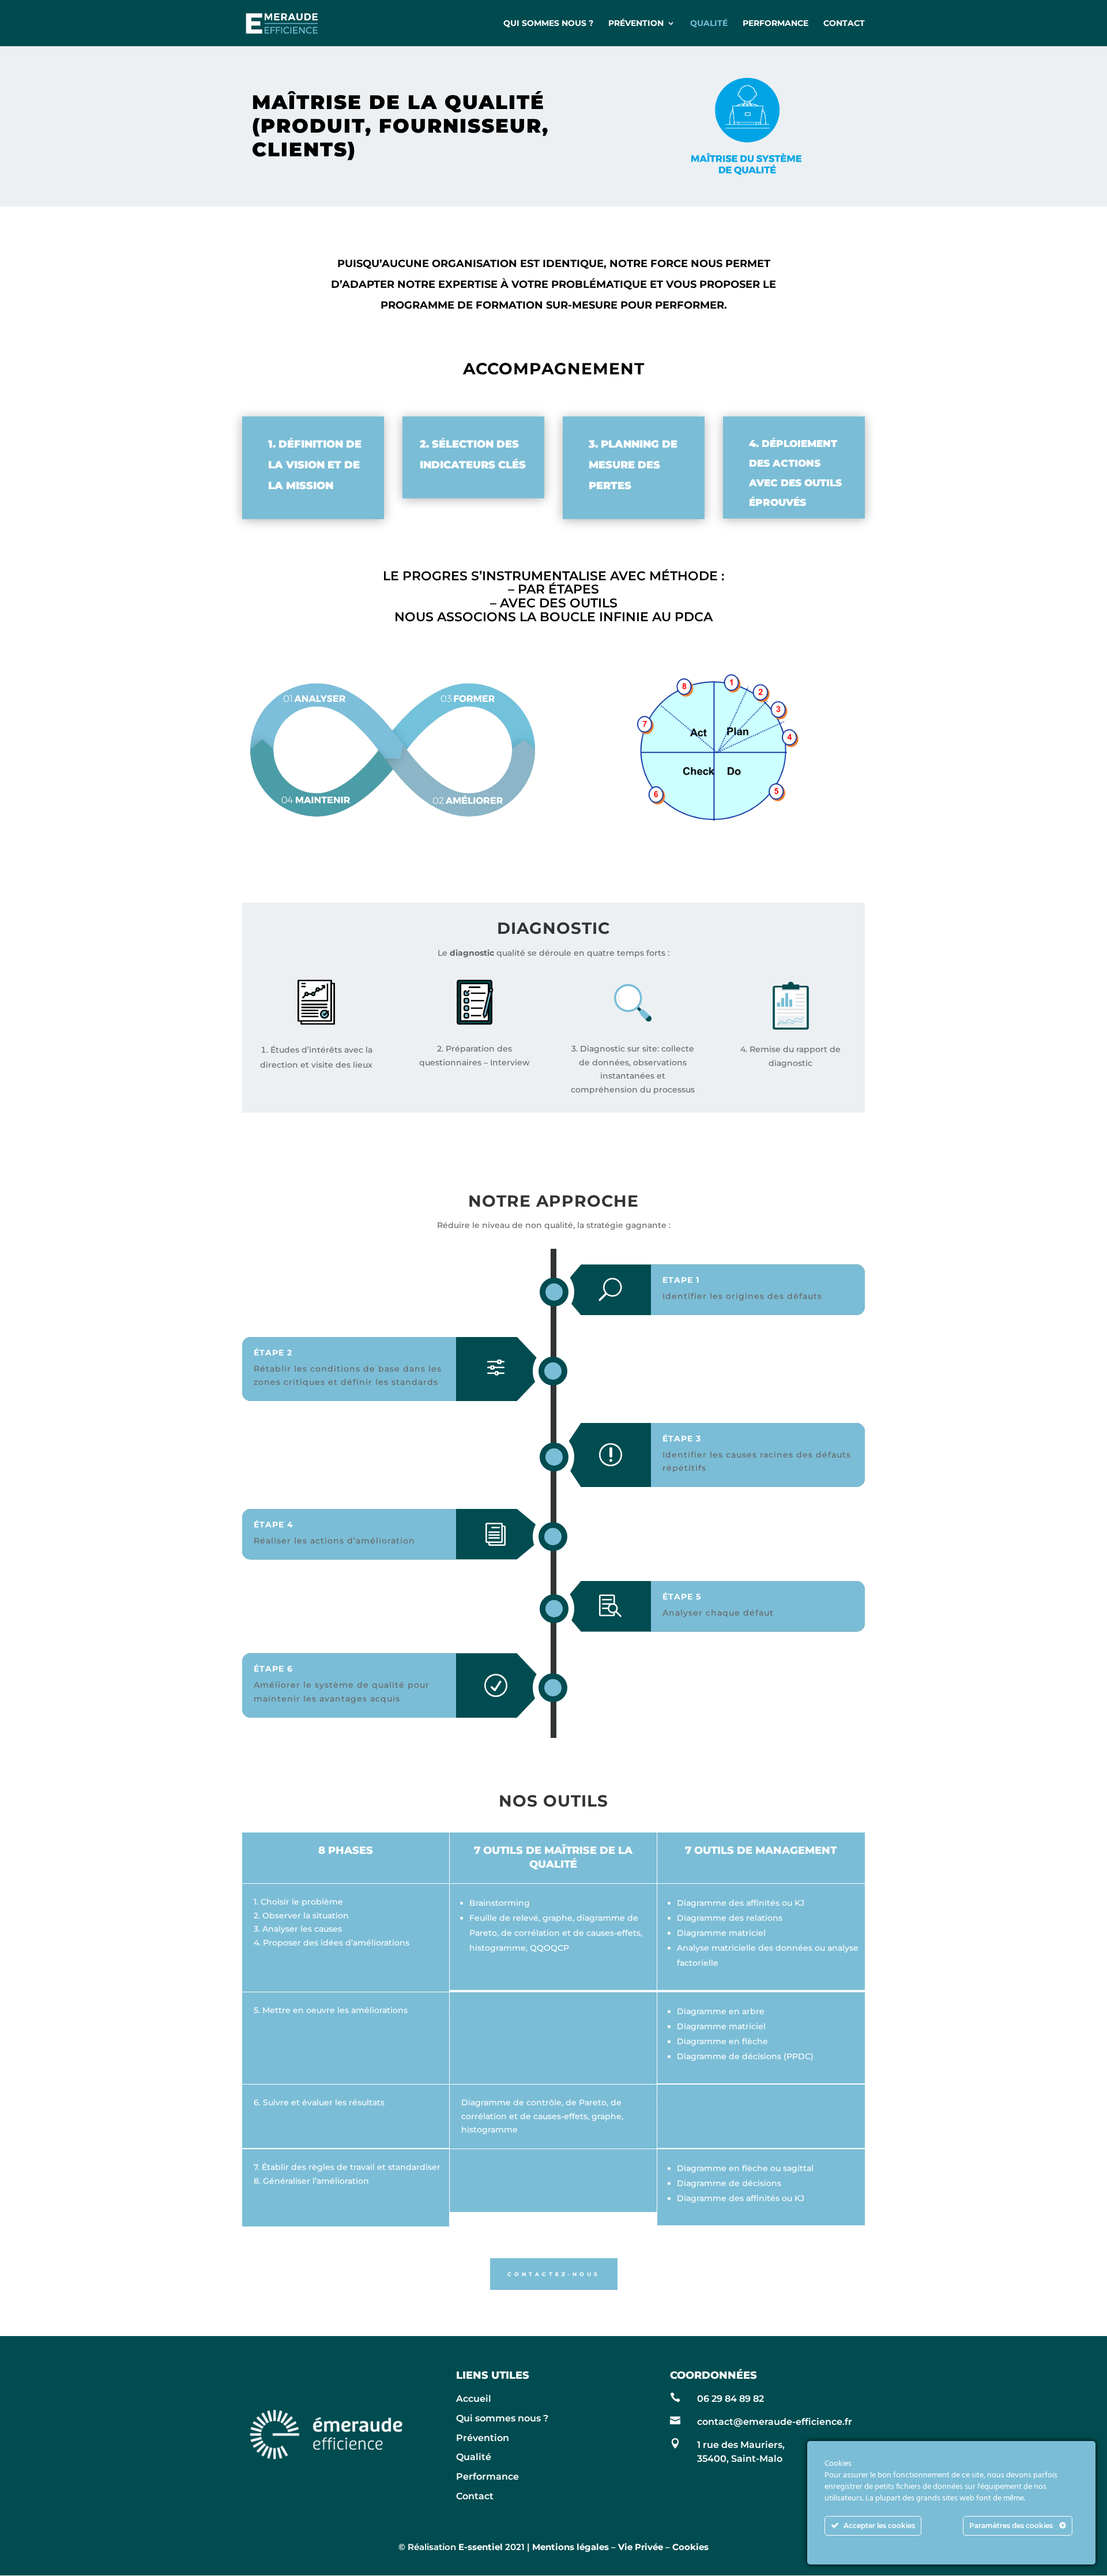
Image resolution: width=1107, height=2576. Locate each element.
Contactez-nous (554, 2274)
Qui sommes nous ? (548, 24)
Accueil (474, 2399)
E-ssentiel (481, 2547)
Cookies (690, 2547)
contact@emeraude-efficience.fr (775, 2422)
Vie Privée (641, 2547)
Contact (844, 24)
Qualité (709, 24)
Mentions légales (571, 2547)
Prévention (636, 24)
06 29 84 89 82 (731, 2399)
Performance (775, 24)
